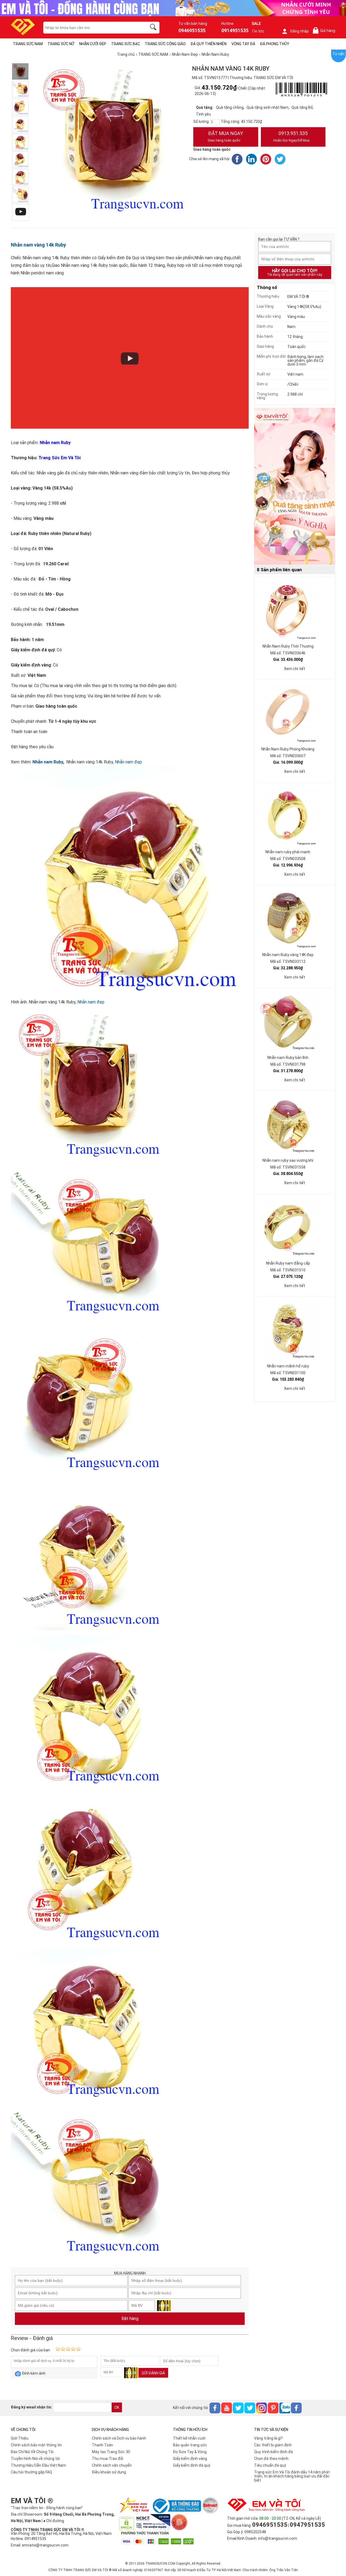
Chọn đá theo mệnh (271, 2459)
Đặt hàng (130, 2319)
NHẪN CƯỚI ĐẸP (93, 44)
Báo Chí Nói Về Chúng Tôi (32, 2452)
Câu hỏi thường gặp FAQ (31, 2472)
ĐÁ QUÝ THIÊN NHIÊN (209, 44)
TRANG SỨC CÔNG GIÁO (165, 44)
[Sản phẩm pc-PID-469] (295, 487)
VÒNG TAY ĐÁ (243, 44)
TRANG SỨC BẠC (126, 44)
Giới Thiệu (20, 2438)
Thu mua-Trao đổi (108, 2459)
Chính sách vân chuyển (112, 2465)
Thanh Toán (102, 2445)
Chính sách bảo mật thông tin (36, 2445)
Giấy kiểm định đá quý (192, 2465)
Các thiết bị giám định (273, 2445)
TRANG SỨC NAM (28, 44)
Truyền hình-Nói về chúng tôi (35, 2459)
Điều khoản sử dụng (109, 2472)
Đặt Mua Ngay (225, 136)
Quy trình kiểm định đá (273, 2452)
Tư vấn (338, 54)
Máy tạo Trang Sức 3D (111, 2452)
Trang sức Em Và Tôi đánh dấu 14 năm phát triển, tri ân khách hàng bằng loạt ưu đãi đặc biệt (292, 2476)
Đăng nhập (299, 31)
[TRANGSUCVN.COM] (23, 33)
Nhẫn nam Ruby (48, 762)
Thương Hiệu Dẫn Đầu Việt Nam (38, 2465)
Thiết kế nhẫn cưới (189, 2438)
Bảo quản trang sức (190, 2445)
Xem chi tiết (295, 669)
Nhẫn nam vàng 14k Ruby (38, 245)
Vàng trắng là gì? (268, 2438)
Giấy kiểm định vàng (190, 2459)
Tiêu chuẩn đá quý (270, 2465)
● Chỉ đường (54, 2521)
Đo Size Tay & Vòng (190, 2452)
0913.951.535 (291, 136)
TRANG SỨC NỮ (61, 44)
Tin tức (258, 31)
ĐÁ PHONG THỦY (275, 44)
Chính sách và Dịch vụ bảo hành (119, 2438)
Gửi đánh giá (153, 2373)
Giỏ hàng (325, 31)
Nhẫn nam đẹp (128, 762)
